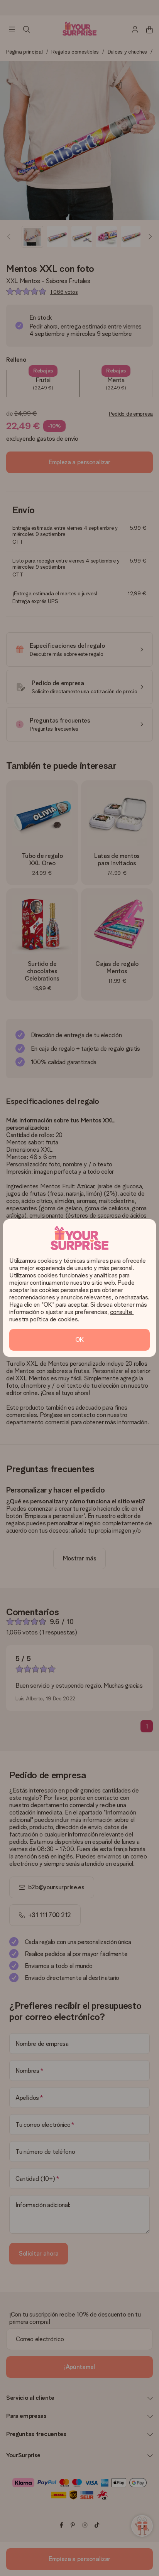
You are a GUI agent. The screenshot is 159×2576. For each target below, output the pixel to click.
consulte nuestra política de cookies (71, 1316)
